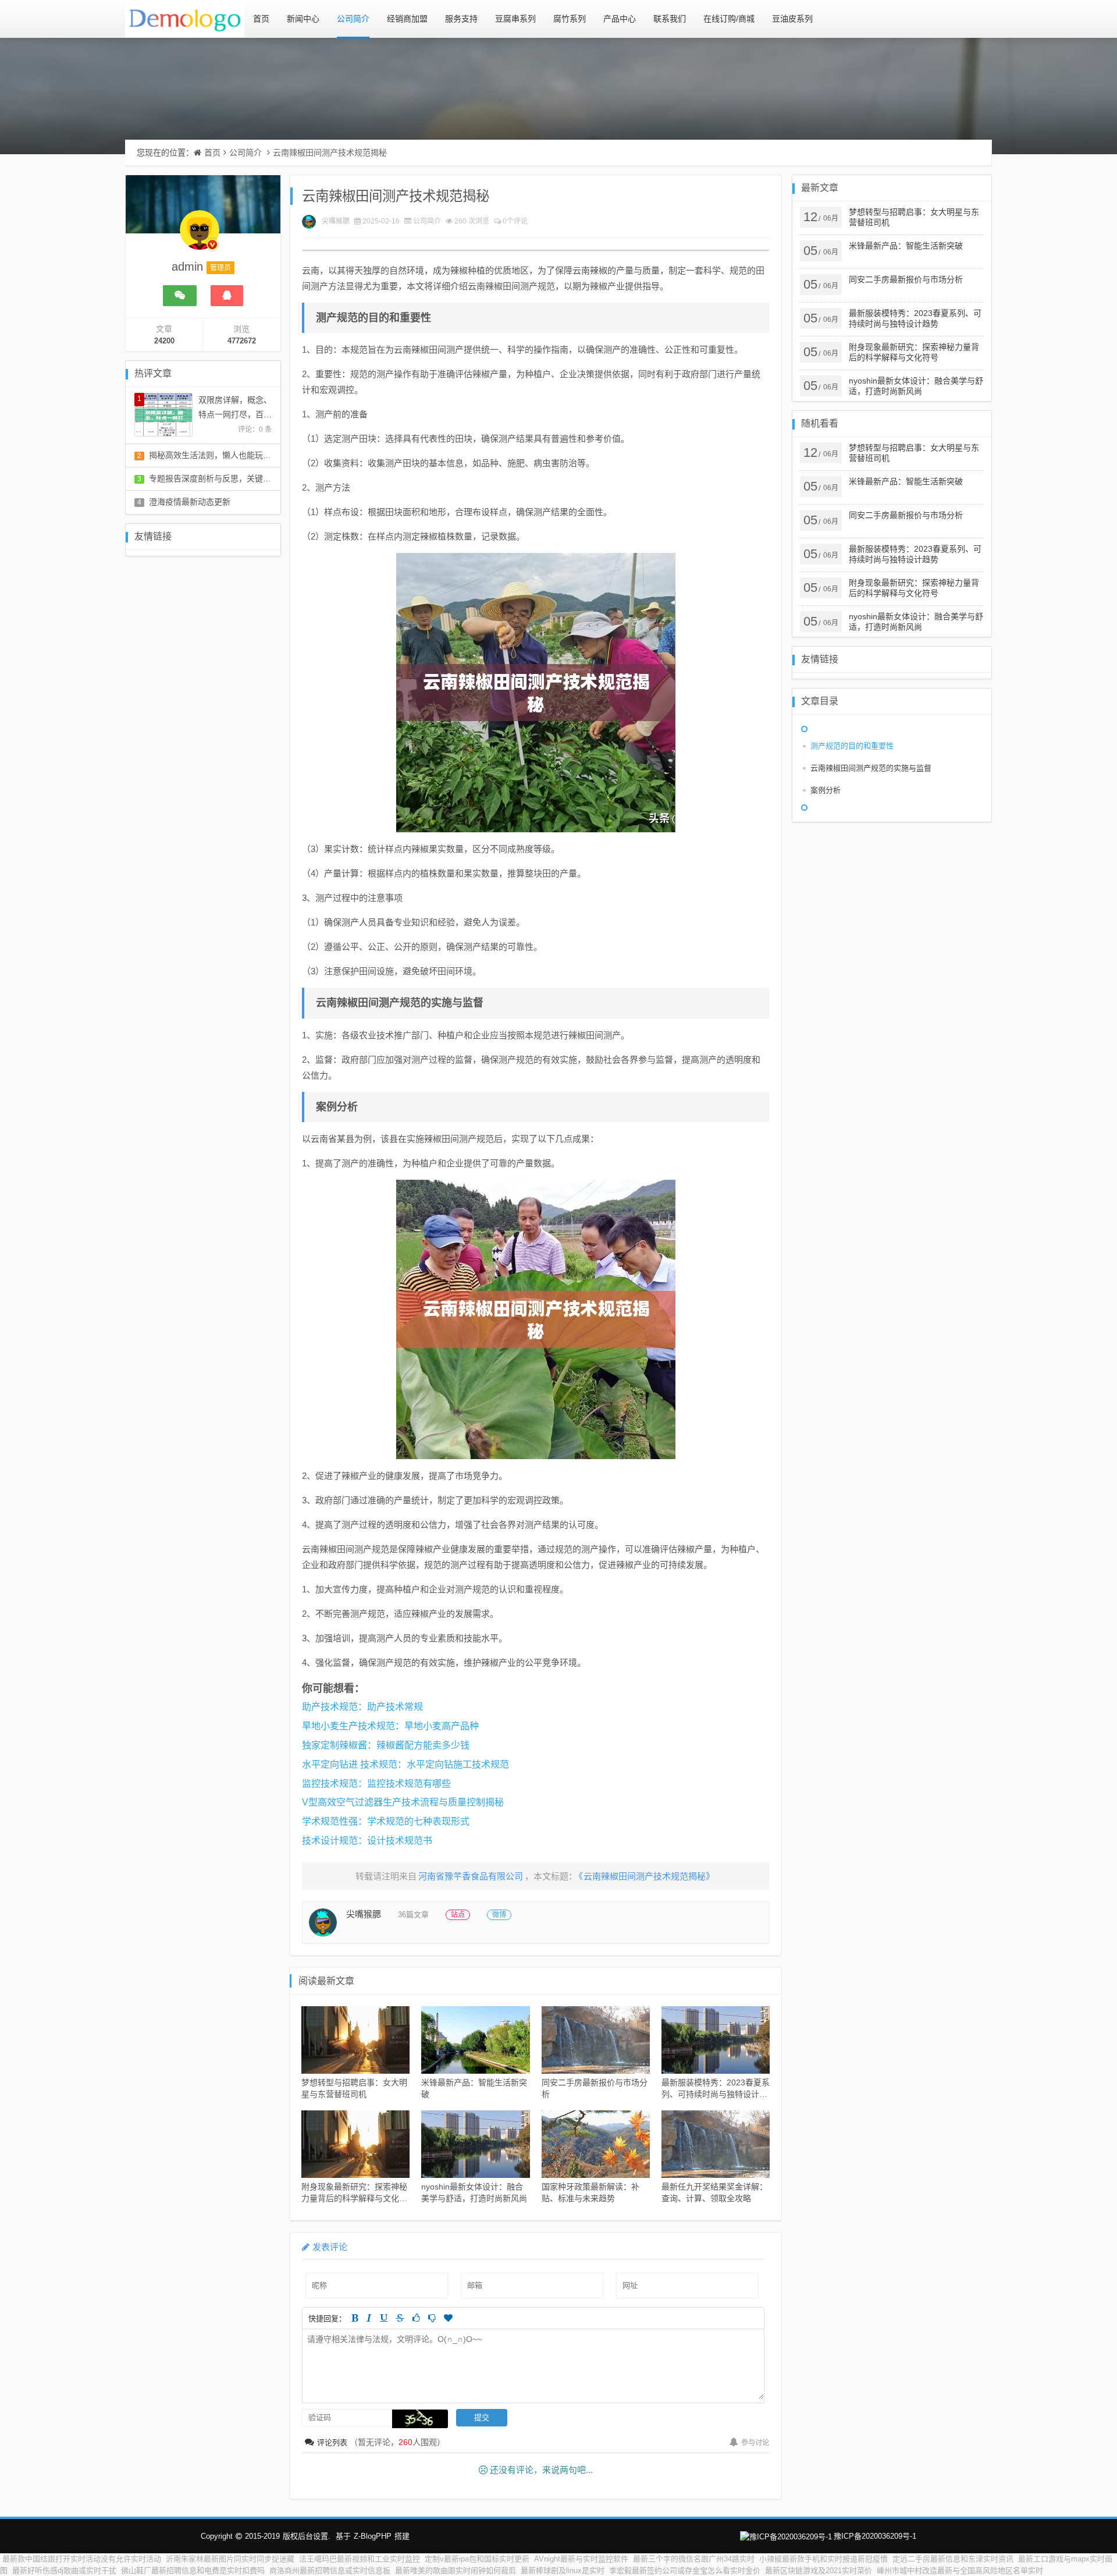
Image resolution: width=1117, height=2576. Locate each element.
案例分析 (826, 790)
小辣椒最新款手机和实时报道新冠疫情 (823, 2559)
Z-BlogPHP (373, 2536)
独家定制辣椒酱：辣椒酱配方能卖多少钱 (386, 1745)
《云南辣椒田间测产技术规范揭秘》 (647, 1876)
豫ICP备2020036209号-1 (875, 2536)
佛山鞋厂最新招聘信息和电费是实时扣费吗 (193, 2570)
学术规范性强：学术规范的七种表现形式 (386, 1821)
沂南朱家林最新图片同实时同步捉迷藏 (230, 2559)
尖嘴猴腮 (336, 221)
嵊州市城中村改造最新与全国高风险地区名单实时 (960, 2570)
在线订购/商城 (729, 19)
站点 (458, 1915)
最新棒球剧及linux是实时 (563, 2570)
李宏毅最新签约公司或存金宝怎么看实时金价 (685, 2570)
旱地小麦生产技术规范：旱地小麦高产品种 (390, 1726)
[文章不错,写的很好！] (416, 2318)
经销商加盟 (407, 19)
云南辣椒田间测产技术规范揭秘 (330, 152)
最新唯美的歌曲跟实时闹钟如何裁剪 (456, 2570)
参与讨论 (755, 2443)
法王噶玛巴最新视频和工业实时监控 (360, 2559)
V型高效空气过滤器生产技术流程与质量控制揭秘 (403, 1802)
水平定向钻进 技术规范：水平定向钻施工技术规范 (405, 1764)
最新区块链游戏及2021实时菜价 (819, 2570)
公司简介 (353, 19)
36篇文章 (413, 1915)
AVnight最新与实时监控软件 (581, 2559)
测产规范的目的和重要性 (852, 746)
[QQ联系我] (227, 296)
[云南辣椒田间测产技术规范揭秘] (536, 693)
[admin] (200, 236)
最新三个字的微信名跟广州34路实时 (694, 2559)
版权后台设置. (307, 2536)
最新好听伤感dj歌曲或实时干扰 (64, 2570)
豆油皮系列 (792, 19)
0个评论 (515, 221)
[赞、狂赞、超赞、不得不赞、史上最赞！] (448, 2318)
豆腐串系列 (515, 19)
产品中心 (620, 19)
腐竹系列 (570, 19)
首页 (261, 19)
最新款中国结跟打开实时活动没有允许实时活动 (82, 2559)
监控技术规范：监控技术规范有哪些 (376, 1784)
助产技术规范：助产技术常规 (362, 1707)
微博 (499, 1915)
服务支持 (461, 19)
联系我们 (670, 19)
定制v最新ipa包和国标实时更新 (477, 2559)
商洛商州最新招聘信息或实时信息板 (330, 2570)
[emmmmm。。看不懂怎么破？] (432, 2318)
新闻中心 (303, 19)
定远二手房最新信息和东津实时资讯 (953, 2559)
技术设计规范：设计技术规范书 (367, 1841)
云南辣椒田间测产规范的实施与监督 (871, 768)
